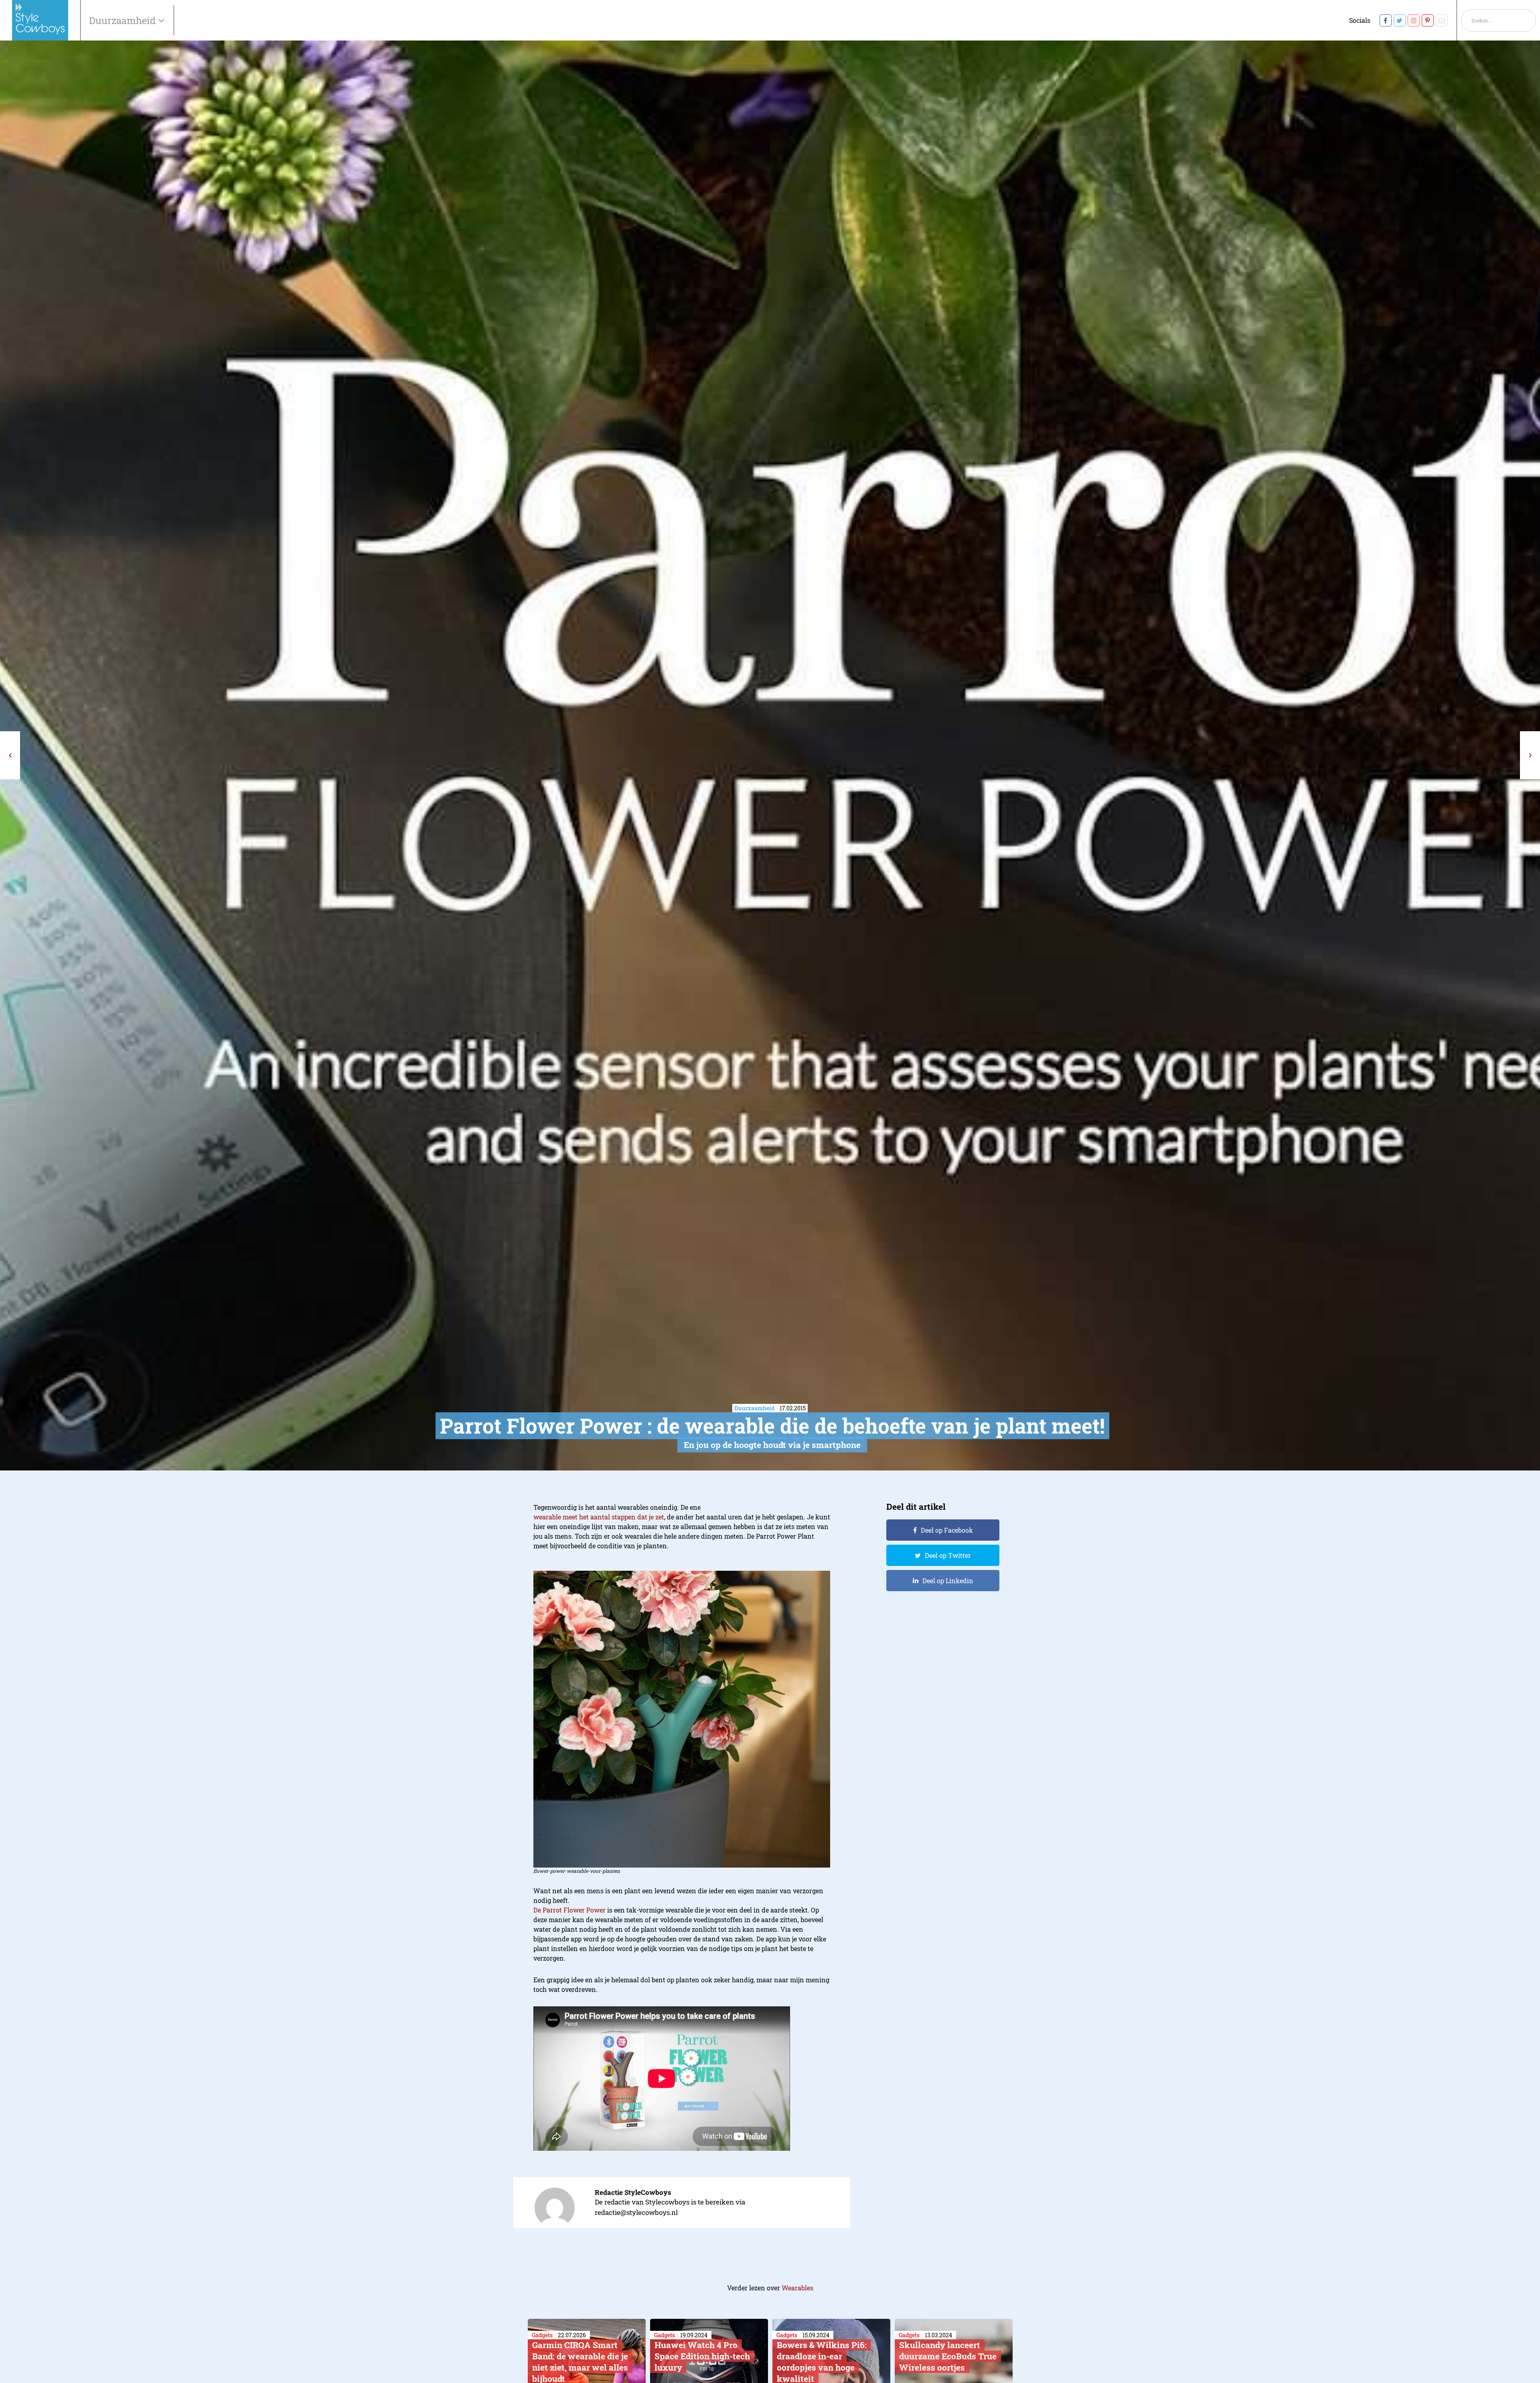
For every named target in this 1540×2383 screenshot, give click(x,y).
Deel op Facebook (947, 1530)
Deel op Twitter (948, 1555)
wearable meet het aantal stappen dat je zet (599, 1517)
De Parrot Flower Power (569, 1910)
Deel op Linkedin (948, 1581)
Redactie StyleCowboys (633, 2192)
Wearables (797, 2288)
